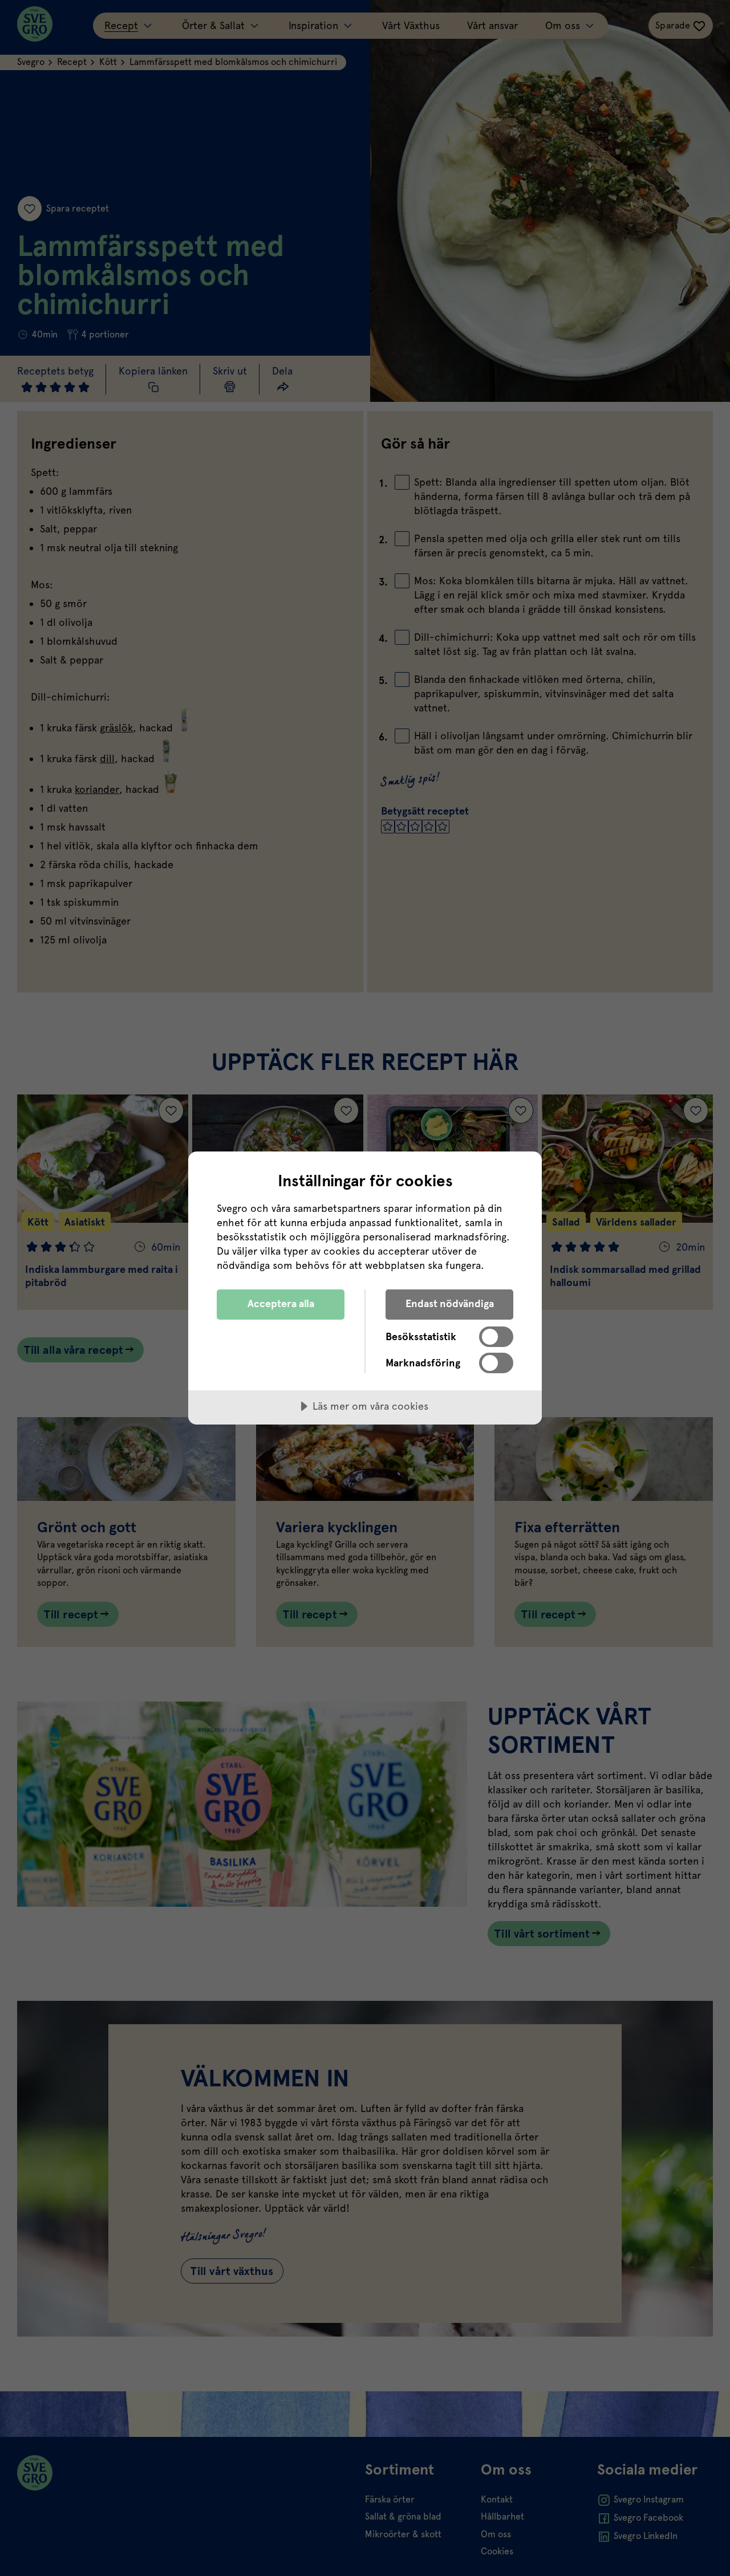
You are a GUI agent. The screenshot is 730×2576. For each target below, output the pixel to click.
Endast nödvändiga (450, 1303)
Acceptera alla (281, 1303)
